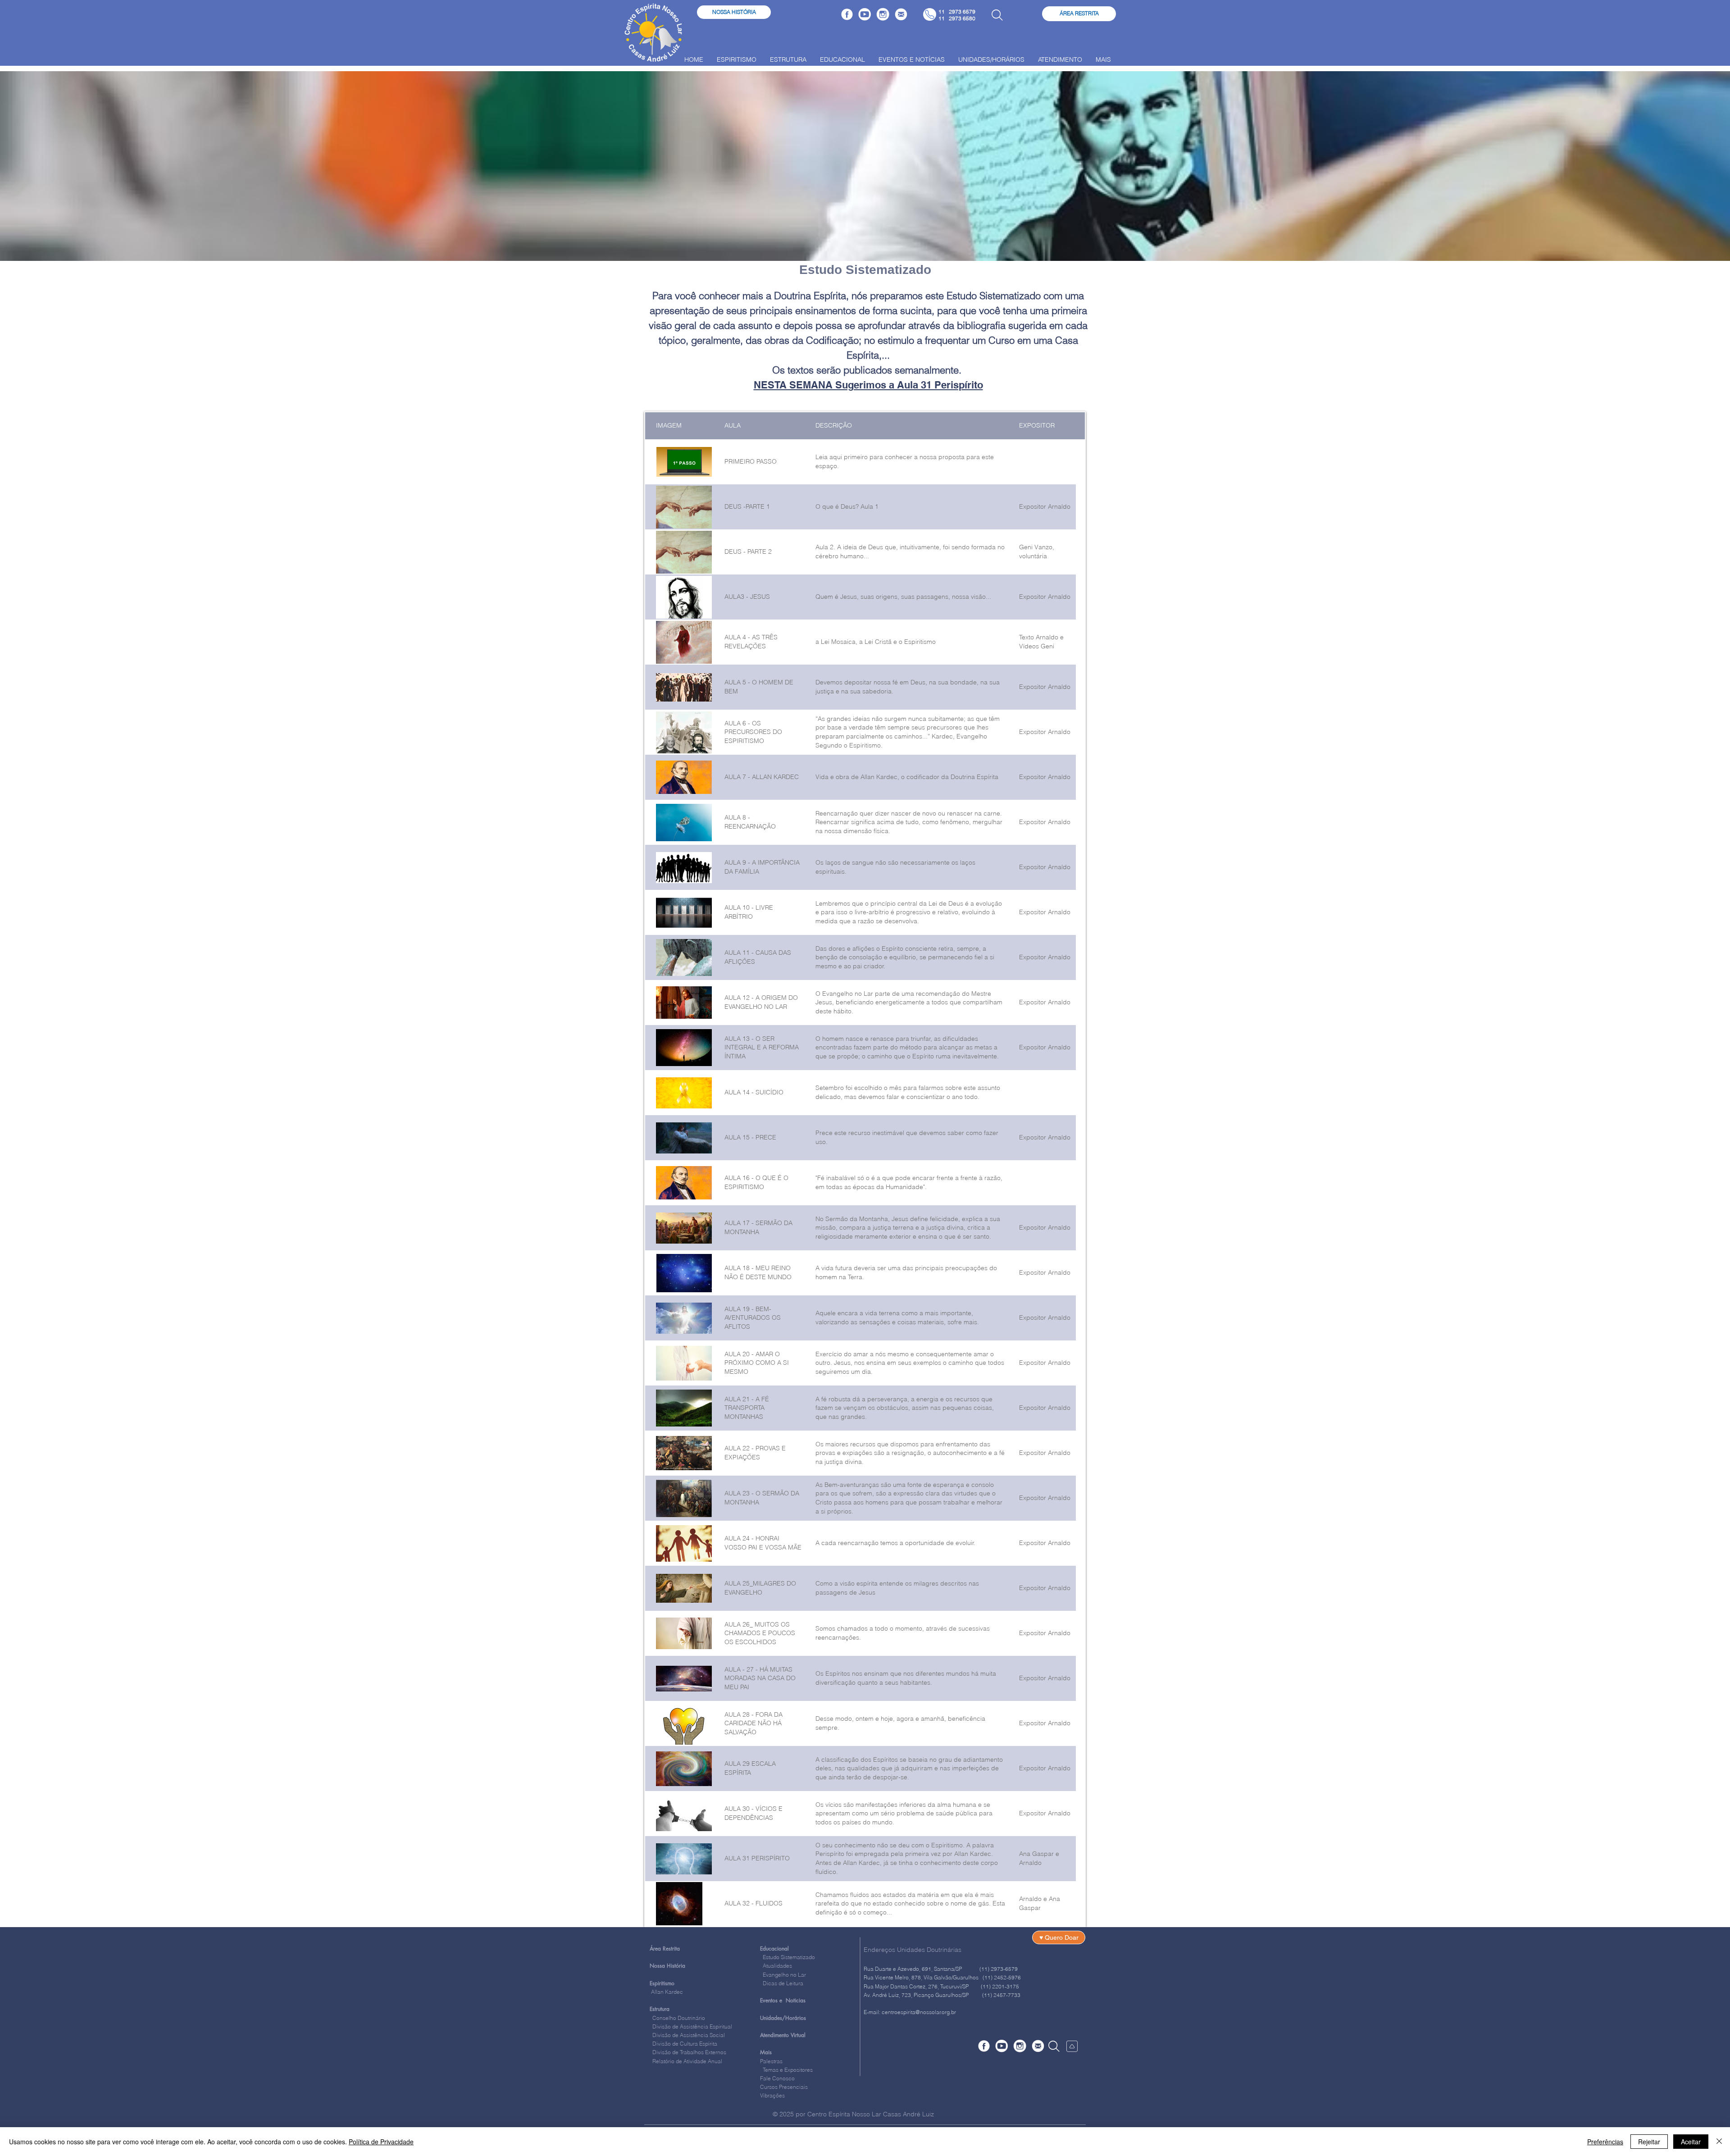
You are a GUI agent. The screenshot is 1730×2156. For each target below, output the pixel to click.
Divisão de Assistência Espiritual (692, 2026)
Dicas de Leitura (782, 1983)
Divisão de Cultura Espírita (685, 2044)
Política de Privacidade (381, 2142)
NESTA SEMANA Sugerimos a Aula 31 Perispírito (868, 385)
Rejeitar (1649, 2142)
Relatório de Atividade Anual (687, 2061)
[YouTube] (865, 14)
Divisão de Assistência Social (689, 2035)
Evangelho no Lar (783, 1975)
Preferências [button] (1605, 2142)
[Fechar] (1719, 2142)
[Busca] (997, 15)
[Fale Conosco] (901, 14)
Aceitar (1691, 2142)
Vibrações (772, 2095)
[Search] (1054, 2046)
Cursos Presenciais (784, 2087)
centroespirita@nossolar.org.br (919, 2012)
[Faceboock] (847, 14)
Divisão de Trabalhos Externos (688, 2052)
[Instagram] (883, 14)
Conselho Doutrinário (679, 2018)
